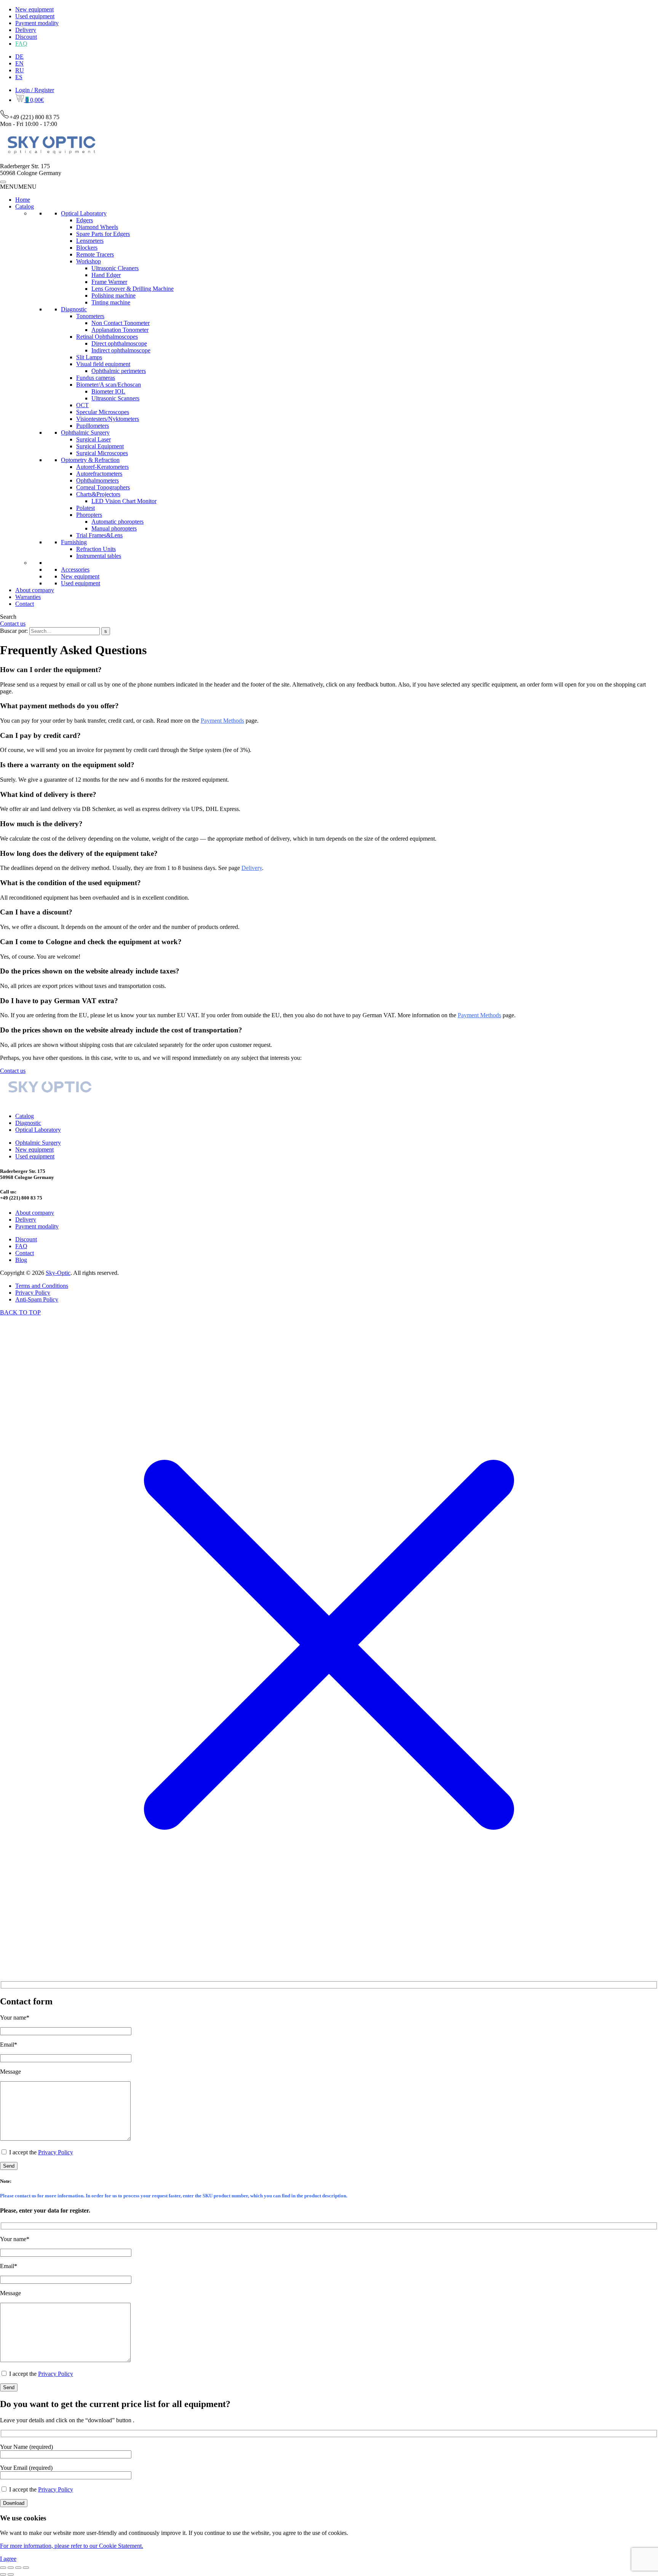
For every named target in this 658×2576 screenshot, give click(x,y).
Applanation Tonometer (120, 330)
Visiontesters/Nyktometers (108, 419)
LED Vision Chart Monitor (124, 501)
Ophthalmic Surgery (85, 433)
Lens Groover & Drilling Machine (133, 289)
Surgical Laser (93, 439)
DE (19, 57)
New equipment (34, 9)
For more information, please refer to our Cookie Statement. (72, 2546)
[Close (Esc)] (26, 2568)
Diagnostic (74, 309)
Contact (25, 604)
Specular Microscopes (103, 412)
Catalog (25, 206)
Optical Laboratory (84, 213)
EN (19, 63)
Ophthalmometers (97, 480)
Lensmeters (90, 241)
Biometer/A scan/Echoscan (109, 385)
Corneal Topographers (103, 487)
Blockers (87, 248)
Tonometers (90, 316)
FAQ (21, 44)
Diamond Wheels (97, 227)
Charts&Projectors (98, 494)
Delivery (26, 30)
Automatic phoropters (117, 522)
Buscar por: (14, 631)
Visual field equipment (103, 364)
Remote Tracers (95, 254)
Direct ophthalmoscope (119, 343)
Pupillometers (93, 426)
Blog (21, 1260)
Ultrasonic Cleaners (115, 268)
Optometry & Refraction (90, 460)
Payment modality (37, 23)
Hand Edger (106, 275)
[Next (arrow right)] (11, 2574)
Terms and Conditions (42, 1286)
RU (20, 70)
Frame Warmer (109, 282)
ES (19, 77)
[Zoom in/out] (3, 2568)
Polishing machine (113, 296)
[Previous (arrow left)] (3, 2574)
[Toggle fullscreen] (11, 2568)
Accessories (75, 570)
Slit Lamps (89, 357)
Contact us (13, 624)
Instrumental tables (99, 556)
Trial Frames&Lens (99, 535)
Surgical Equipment (100, 446)
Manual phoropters (114, 528)
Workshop (89, 261)
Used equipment (35, 16)
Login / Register (35, 90)
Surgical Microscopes (102, 453)
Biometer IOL (108, 391)
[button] (18, 187)
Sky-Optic (58, 1273)
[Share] (18, 2568)
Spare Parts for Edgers (103, 234)
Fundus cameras (96, 378)
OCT (82, 405)
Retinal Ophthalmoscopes (107, 337)
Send (9, 2166)
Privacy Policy (33, 1293)
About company (35, 590)
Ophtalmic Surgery (38, 1143)
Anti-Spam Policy (37, 1299)
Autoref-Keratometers (102, 467)
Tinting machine (111, 302)
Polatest (85, 508)
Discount (26, 37)
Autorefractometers (99, 474)
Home (23, 200)
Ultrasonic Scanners (115, 398)
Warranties (28, 597)
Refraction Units (96, 549)
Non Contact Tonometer (121, 323)
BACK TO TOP (20, 1312)
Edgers (85, 220)
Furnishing (74, 542)
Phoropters (89, 515)
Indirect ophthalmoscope (121, 350)
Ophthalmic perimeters (119, 371)
